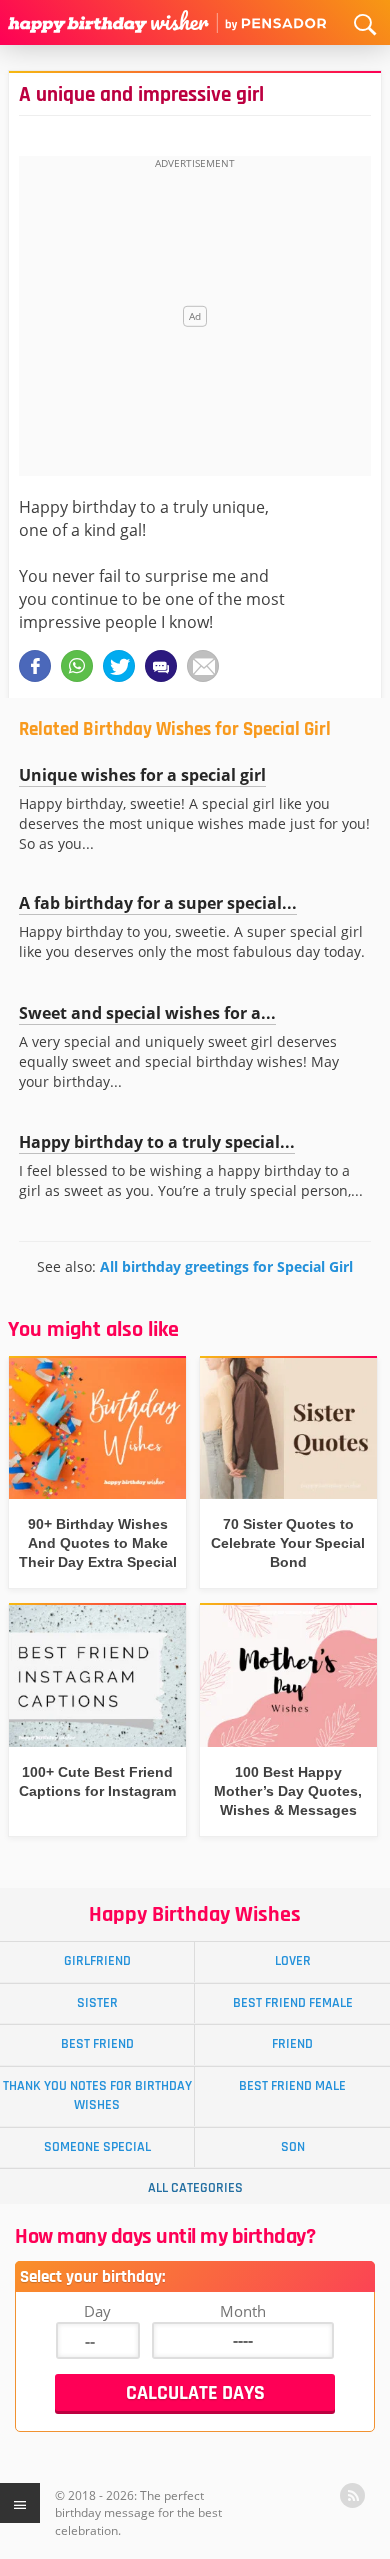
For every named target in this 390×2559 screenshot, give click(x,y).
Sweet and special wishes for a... (147, 1013)
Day (97, 2311)
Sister (97, 2003)
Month (243, 2311)
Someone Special (97, 2147)
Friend (292, 2044)
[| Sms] (161, 666)
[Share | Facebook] (35, 666)
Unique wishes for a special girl (142, 775)
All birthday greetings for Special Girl (226, 1266)
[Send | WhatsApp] (77, 666)
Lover (293, 1961)
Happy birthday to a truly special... (157, 1142)
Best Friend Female (293, 2003)
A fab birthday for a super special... (158, 903)
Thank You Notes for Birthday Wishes (97, 2095)
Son (293, 2147)
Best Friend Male (292, 2086)
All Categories (195, 2188)
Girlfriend (97, 1961)
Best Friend (97, 2044)
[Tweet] (119, 666)
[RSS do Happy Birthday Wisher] (352, 2495)
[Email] (203, 666)
